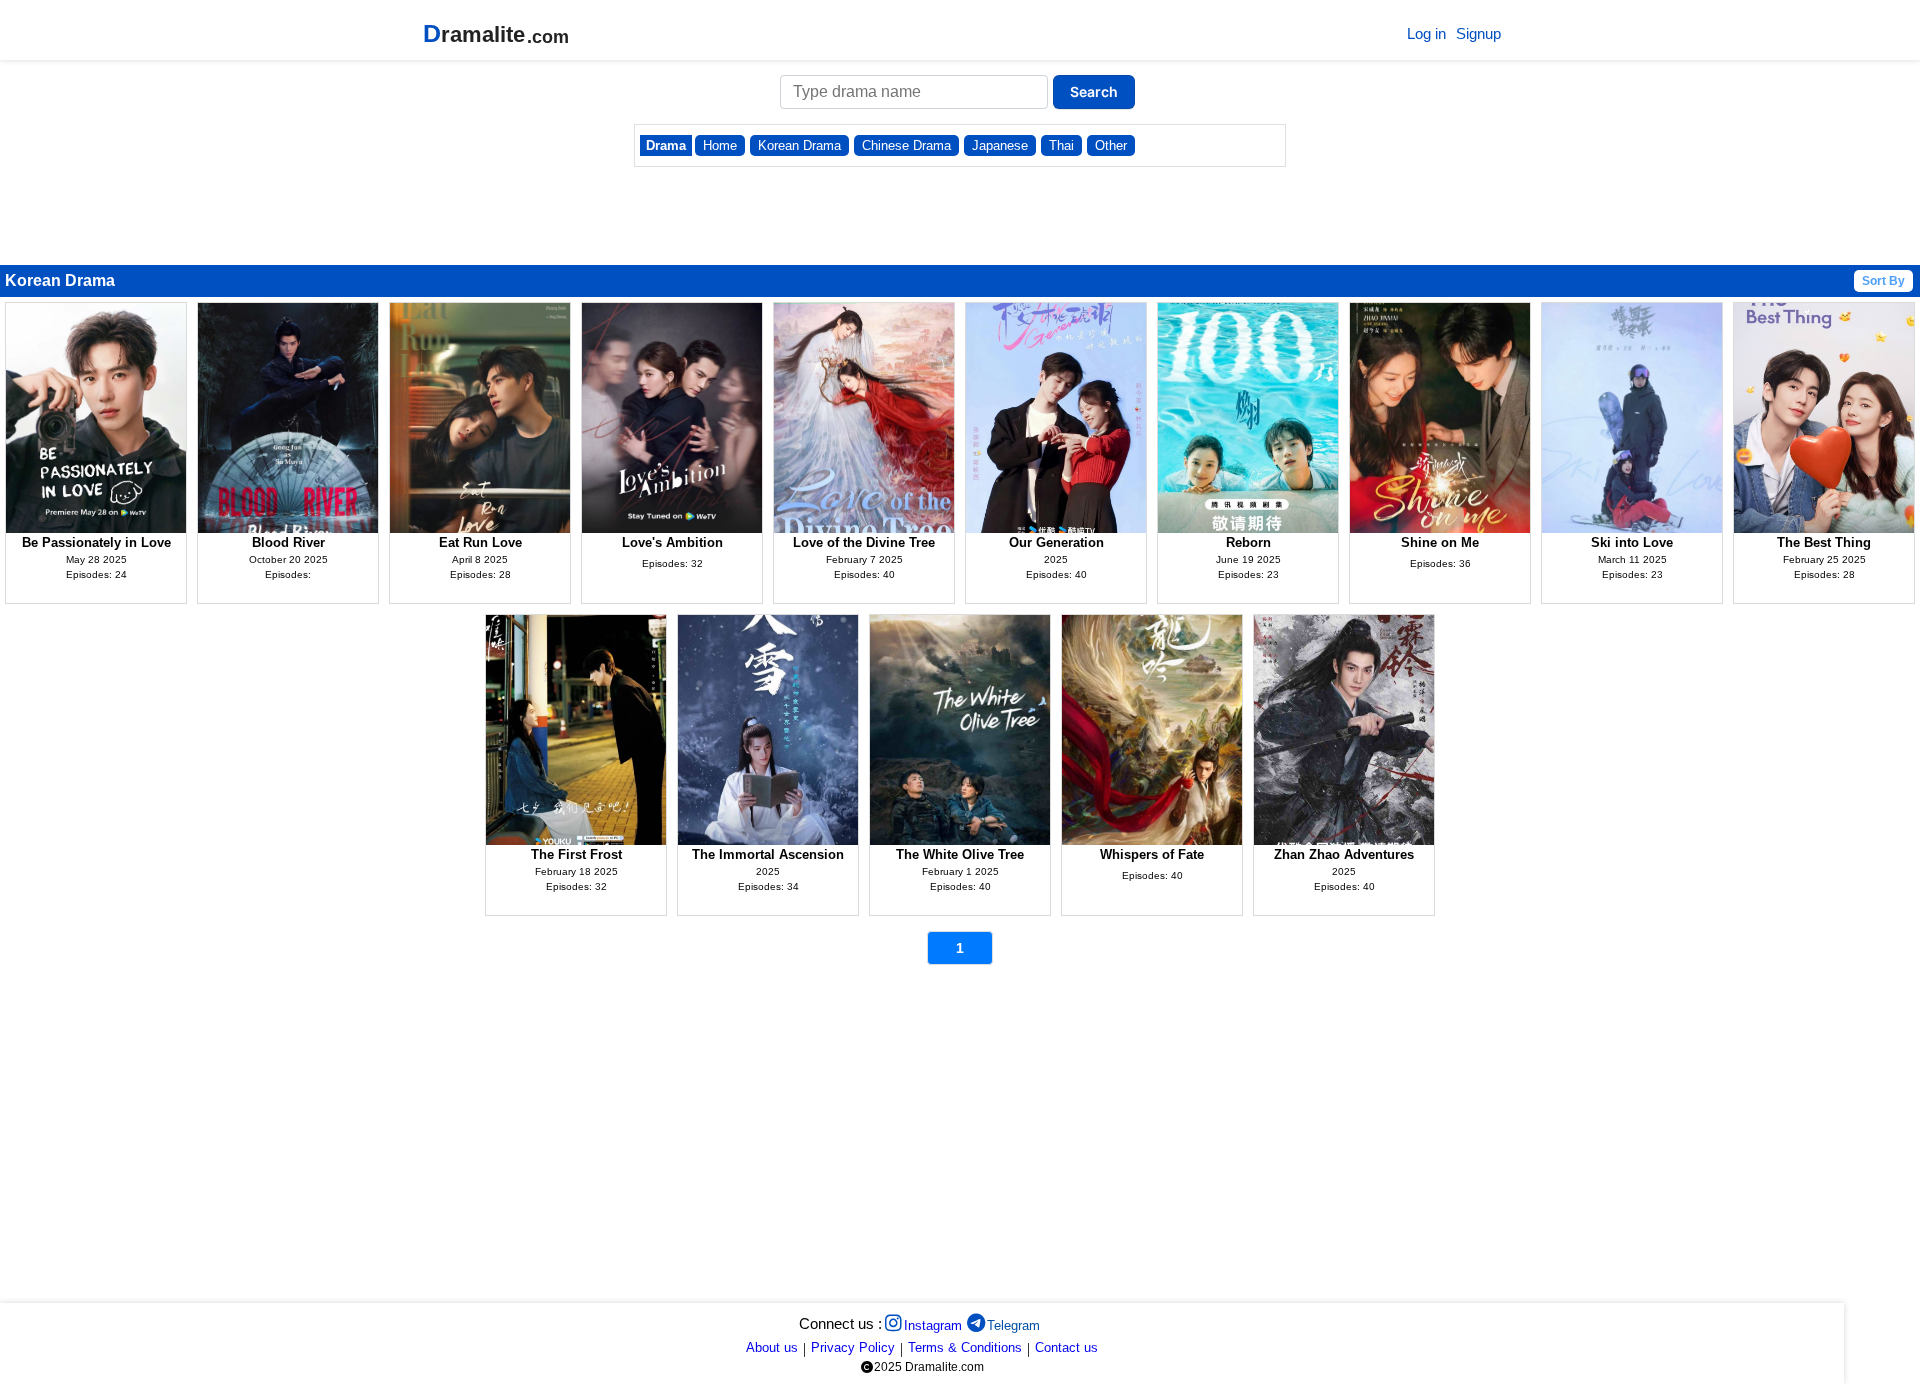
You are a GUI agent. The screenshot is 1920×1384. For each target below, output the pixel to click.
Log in (1426, 33)
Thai (1061, 145)
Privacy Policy (853, 1347)
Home (720, 145)
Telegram (1013, 1325)
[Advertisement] (600, 1139)
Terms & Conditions (965, 1347)
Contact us (1066, 1347)
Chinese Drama (906, 145)
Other (1111, 145)
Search (1094, 91)
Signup (1478, 33)
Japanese (1000, 145)
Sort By (1883, 281)
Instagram (933, 1325)
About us (772, 1347)
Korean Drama (799, 145)
